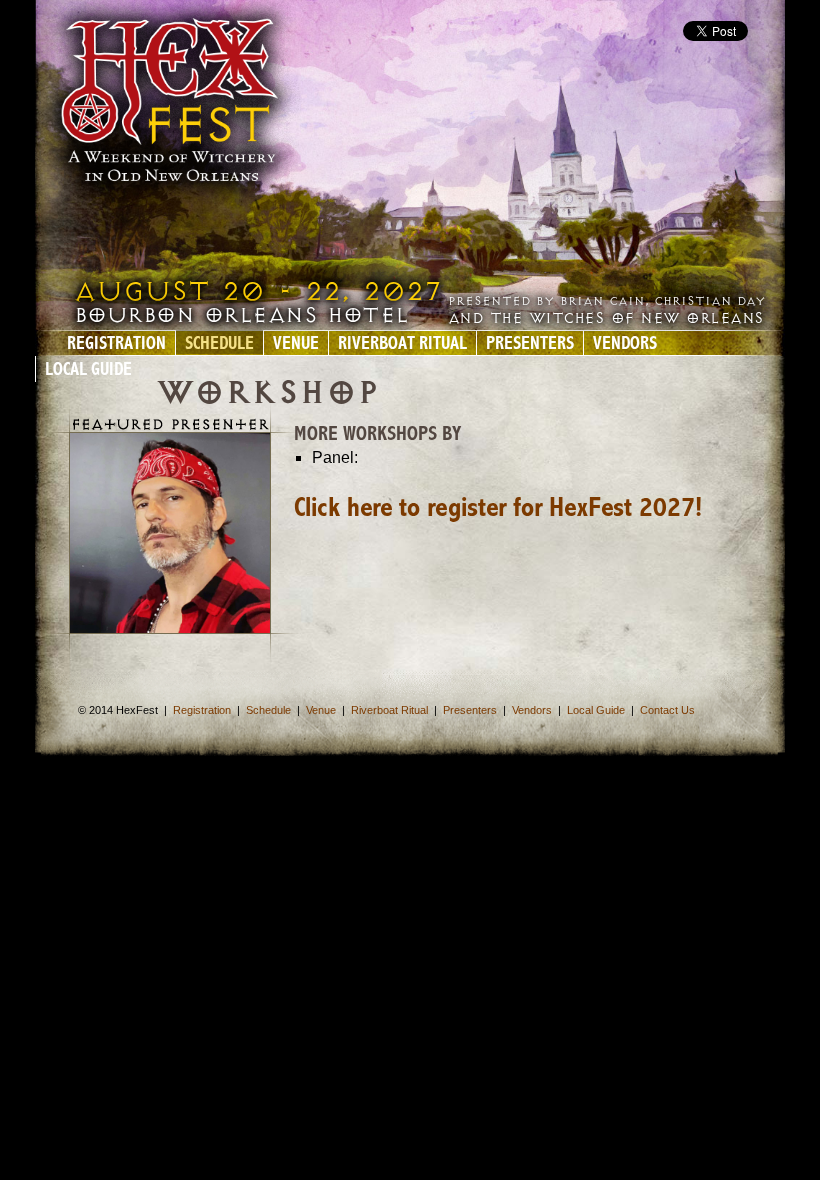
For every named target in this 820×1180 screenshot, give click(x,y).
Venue (296, 345)
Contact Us (667, 710)
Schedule (219, 345)
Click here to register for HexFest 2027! (498, 509)
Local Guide (88, 371)
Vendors (625, 345)
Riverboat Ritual (402, 345)
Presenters (530, 345)
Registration (116, 345)
